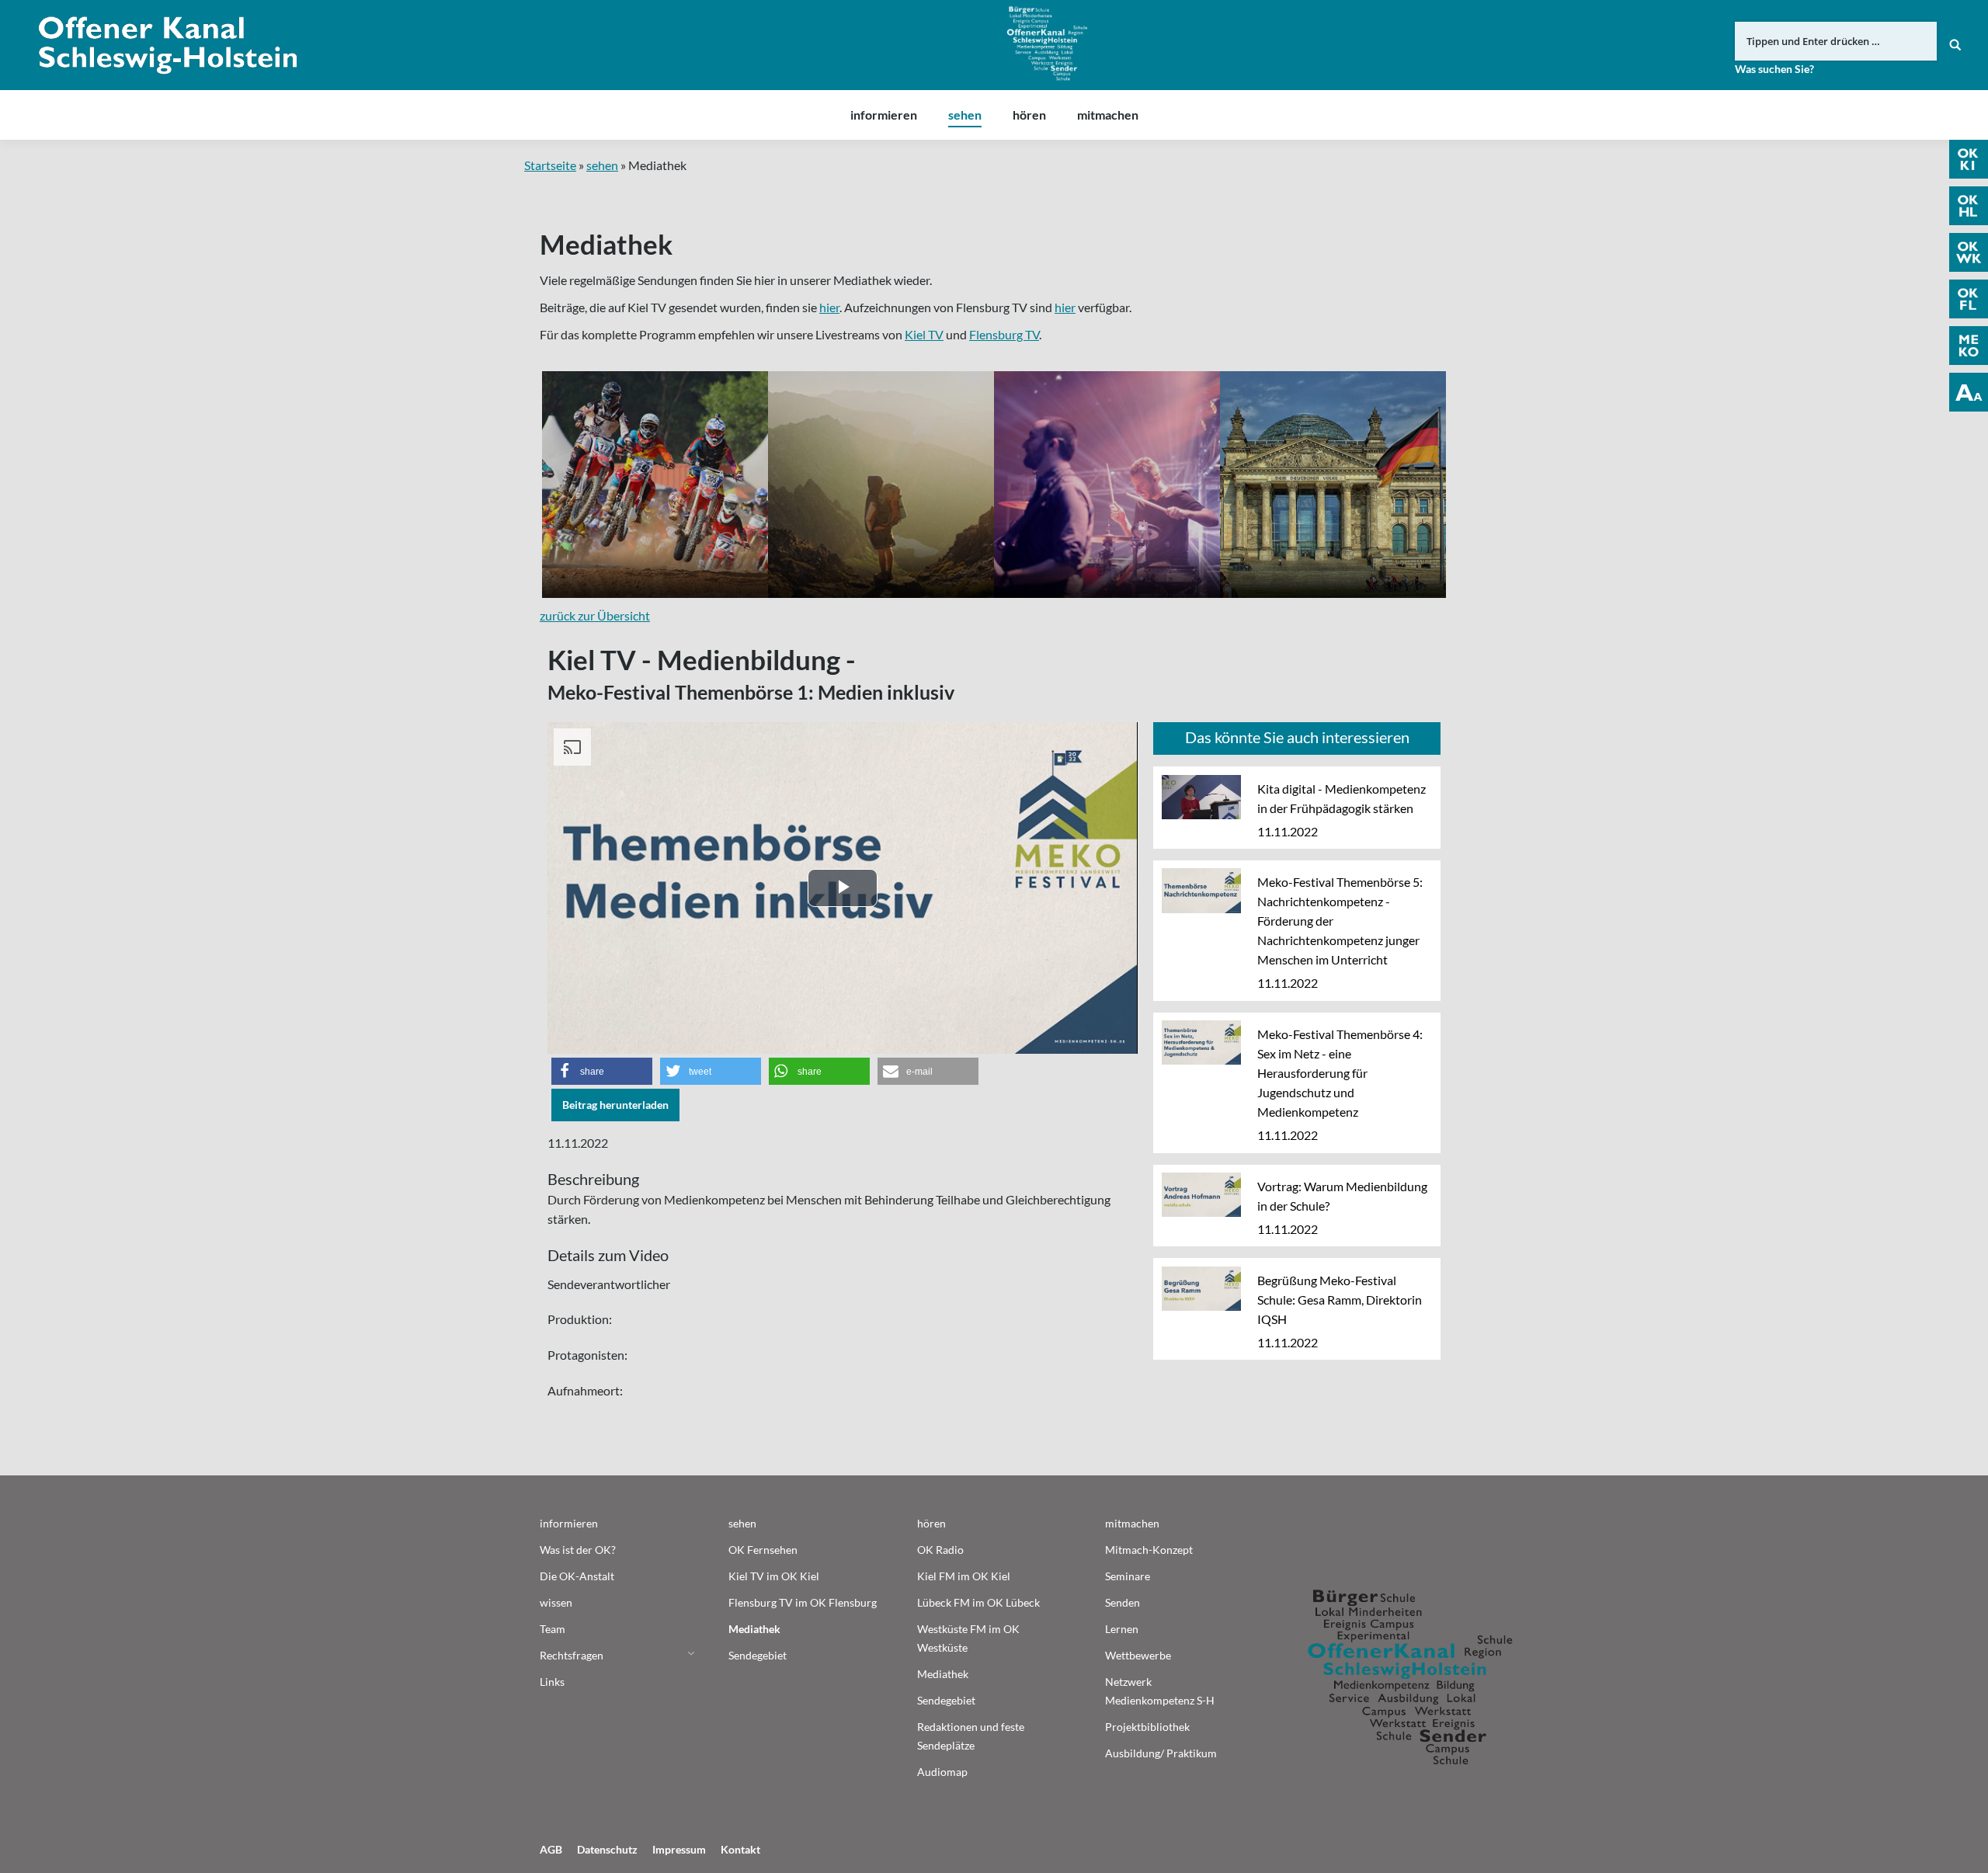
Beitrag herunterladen (615, 1105)
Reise (881, 485)
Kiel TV (924, 334)
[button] (602, 1071)
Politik (1333, 485)
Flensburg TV (1004, 334)
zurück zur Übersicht (595, 615)
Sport (655, 485)
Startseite (550, 165)
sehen (602, 165)
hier (829, 307)
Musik (1107, 485)
